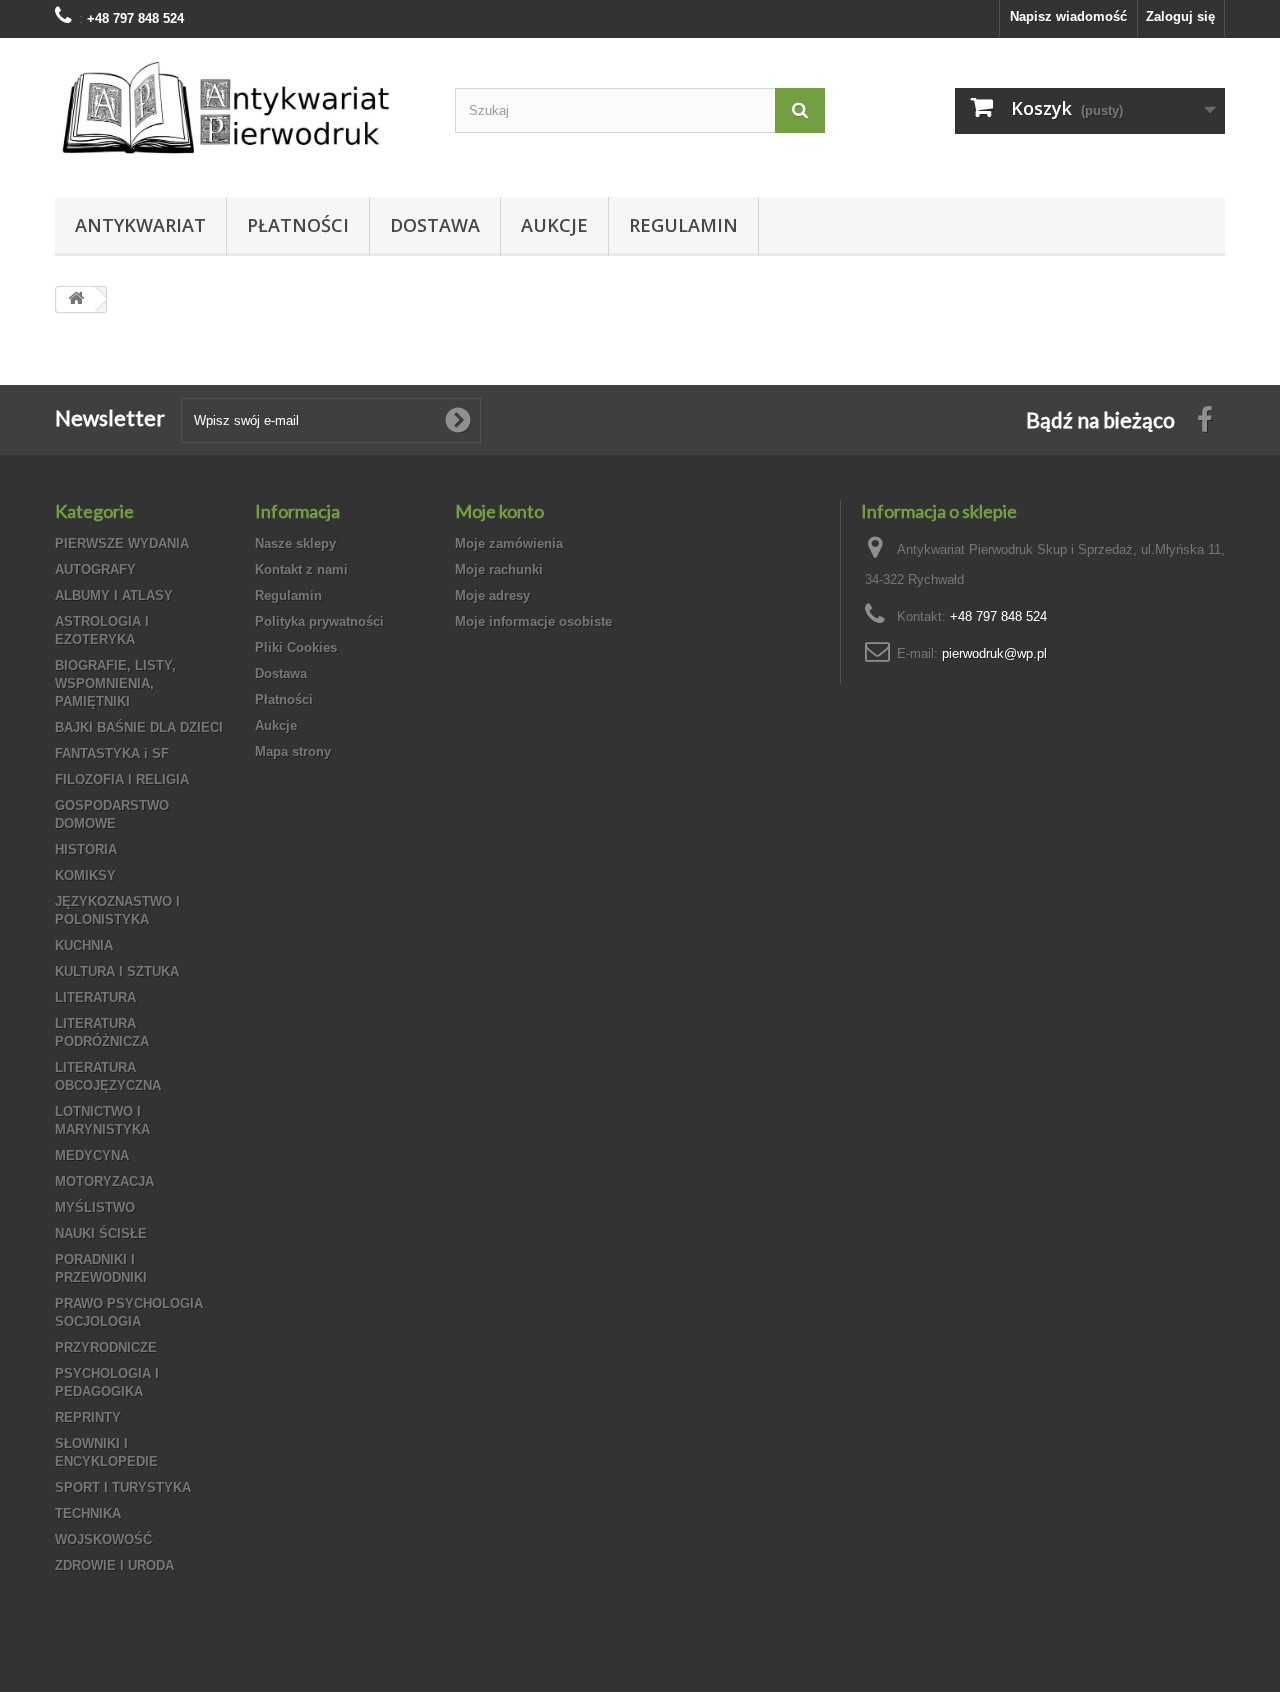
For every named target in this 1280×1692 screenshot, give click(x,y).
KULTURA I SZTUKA (117, 971)
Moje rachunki (499, 569)
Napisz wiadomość (1068, 16)
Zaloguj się (1180, 16)
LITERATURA (95, 997)
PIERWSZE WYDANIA (122, 543)
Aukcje (554, 225)
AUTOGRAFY (95, 569)
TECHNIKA (88, 1513)
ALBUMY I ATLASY (114, 595)
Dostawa (435, 225)
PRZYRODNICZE (106, 1347)
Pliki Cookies (296, 647)
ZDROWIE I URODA (114, 1565)
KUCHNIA (84, 945)
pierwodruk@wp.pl (994, 653)
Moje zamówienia (509, 543)
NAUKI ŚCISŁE (101, 1233)
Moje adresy (492, 595)
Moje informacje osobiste (533, 621)
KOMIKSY (85, 875)
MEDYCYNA (92, 1155)
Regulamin (683, 225)
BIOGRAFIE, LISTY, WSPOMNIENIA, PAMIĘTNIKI (115, 683)
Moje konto (499, 511)
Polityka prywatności (319, 621)
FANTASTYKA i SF (112, 753)
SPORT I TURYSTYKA (123, 1487)
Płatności (298, 225)
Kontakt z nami (301, 569)
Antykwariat (140, 225)
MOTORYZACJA (104, 1181)
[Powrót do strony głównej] (76, 299)
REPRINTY (88, 1417)
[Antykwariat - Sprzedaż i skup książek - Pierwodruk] (240, 112)
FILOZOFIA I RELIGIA (122, 779)
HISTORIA (86, 849)
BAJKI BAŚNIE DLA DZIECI (139, 727)
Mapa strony (293, 751)
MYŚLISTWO (95, 1207)
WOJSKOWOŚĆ (103, 1539)
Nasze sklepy (295, 543)
